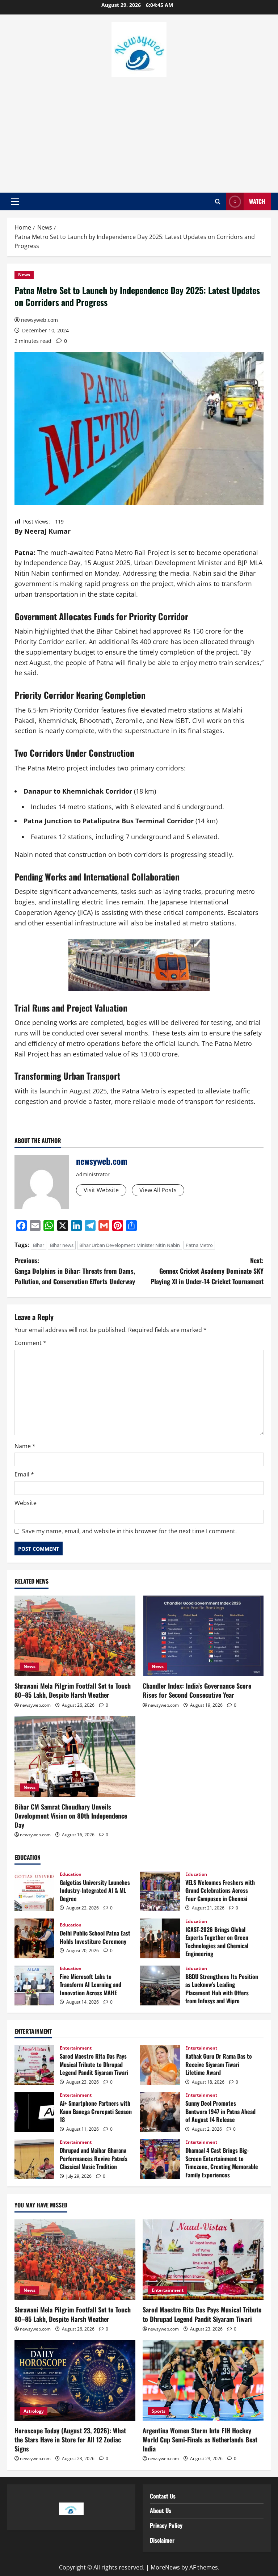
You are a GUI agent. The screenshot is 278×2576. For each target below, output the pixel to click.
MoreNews (165, 2567)
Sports (159, 2411)
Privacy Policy (166, 2525)
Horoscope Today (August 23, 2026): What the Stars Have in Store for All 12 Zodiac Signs (70, 2440)
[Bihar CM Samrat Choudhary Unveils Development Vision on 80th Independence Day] (75, 1756)
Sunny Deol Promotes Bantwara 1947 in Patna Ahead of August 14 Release (160, 2112)
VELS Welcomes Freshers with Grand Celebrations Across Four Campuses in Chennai (160, 1891)
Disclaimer (162, 2540)
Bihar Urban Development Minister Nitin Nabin (130, 1245)
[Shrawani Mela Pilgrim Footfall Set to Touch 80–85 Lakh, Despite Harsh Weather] (75, 1636)
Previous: (75, 1271)
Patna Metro (199, 1245)
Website (26, 1503)
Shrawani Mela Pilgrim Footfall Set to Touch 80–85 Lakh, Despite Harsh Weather (73, 1690)
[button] (15, 202)
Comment (30, 1343)
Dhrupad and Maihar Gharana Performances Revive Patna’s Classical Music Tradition (34, 2159)
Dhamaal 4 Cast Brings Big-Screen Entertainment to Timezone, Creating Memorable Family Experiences (160, 2159)
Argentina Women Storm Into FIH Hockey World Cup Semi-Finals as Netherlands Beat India (200, 2440)
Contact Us (163, 2496)
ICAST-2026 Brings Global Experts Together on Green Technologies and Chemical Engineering (160, 1938)
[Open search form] (218, 202)
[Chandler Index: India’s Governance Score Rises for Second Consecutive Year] (203, 1636)
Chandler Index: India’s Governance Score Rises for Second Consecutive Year (197, 1690)
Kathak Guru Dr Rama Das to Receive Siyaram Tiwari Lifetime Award (160, 2065)
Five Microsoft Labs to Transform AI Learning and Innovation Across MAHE (34, 1985)
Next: (207, 1271)
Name (25, 1446)
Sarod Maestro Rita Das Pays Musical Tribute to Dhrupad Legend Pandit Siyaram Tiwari (34, 2065)
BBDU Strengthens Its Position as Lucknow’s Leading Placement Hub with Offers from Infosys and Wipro (160, 1985)
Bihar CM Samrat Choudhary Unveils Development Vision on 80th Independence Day (71, 1816)
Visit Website (101, 1190)
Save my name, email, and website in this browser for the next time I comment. (129, 1531)
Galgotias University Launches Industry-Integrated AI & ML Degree (34, 1891)
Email (24, 1474)
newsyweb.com (39, 320)
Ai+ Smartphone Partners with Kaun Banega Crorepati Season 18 (34, 2112)
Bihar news (62, 1245)
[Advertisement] (139, 131)
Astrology (34, 2411)
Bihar (39, 1245)
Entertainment (76, 2048)
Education (71, 1874)
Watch (257, 201)
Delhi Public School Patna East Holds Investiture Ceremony (34, 1938)
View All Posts (158, 1190)
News (24, 275)
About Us (161, 2510)
